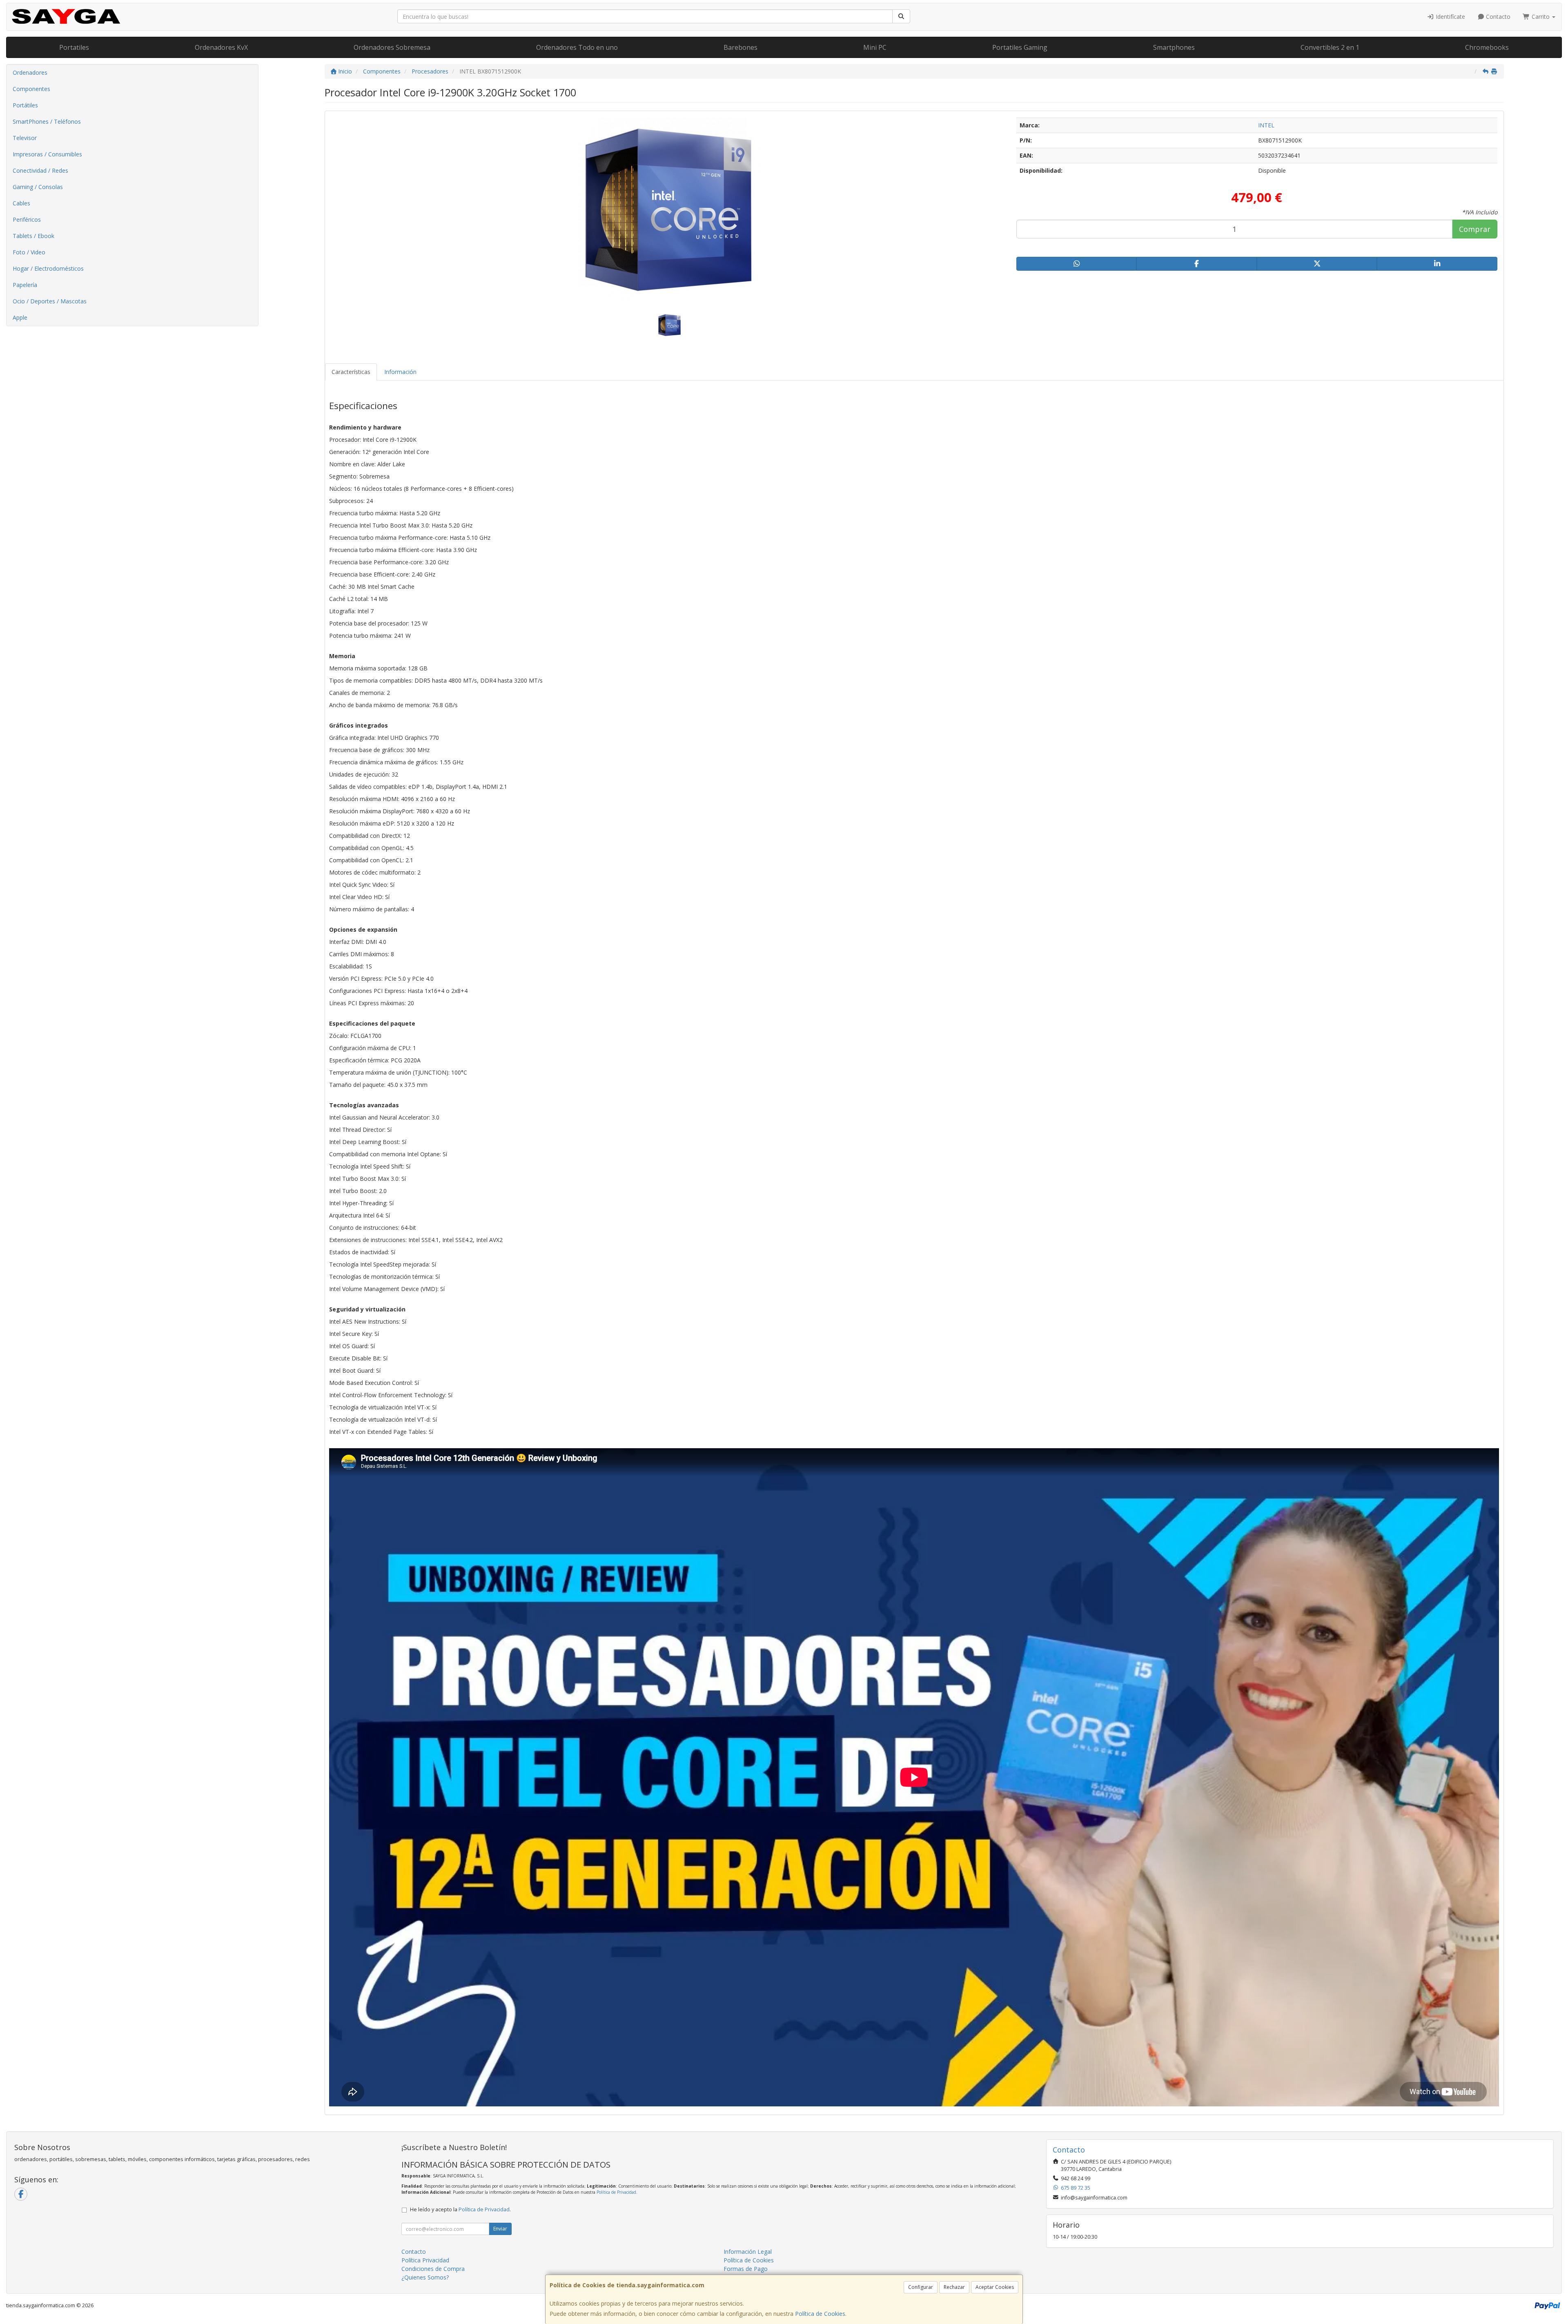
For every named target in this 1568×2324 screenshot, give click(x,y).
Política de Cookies (820, 2314)
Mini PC (875, 47)
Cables (21, 203)
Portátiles (25, 105)
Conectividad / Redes (40, 170)
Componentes (31, 89)
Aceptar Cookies (995, 2287)
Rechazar (954, 2287)
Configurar (921, 2287)
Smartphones (1174, 47)
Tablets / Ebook (33, 236)
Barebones (741, 47)
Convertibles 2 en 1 (1330, 47)
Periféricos (27, 219)
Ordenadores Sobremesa (392, 47)
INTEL (1266, 125)
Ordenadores (30, 72)
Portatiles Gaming (1020, 47)
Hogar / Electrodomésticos (48, 268)
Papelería (25, 285)
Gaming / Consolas (38, 187)
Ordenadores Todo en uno (577, 47)
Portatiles (74, 47)
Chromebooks (1487, 47)
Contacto (1497, 17)
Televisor (25, 138)
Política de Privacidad (616, 2192)
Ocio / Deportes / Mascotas (50, 301)
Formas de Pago (746, 2269)
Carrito (1541, 17)
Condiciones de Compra (433, 2269)
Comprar (1475, 229)
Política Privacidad (425, 2260)
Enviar (500, 2229)
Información (400, 372)
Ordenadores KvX (221, 47)
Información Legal (748, 2252)
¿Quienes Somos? (425, 2277)
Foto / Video (29, 252)
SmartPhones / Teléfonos (47, 121)
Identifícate (1450, 17)
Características (351, 372)
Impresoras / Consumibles (47, 154)
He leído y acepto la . (460, 2209)
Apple (20, 317)
